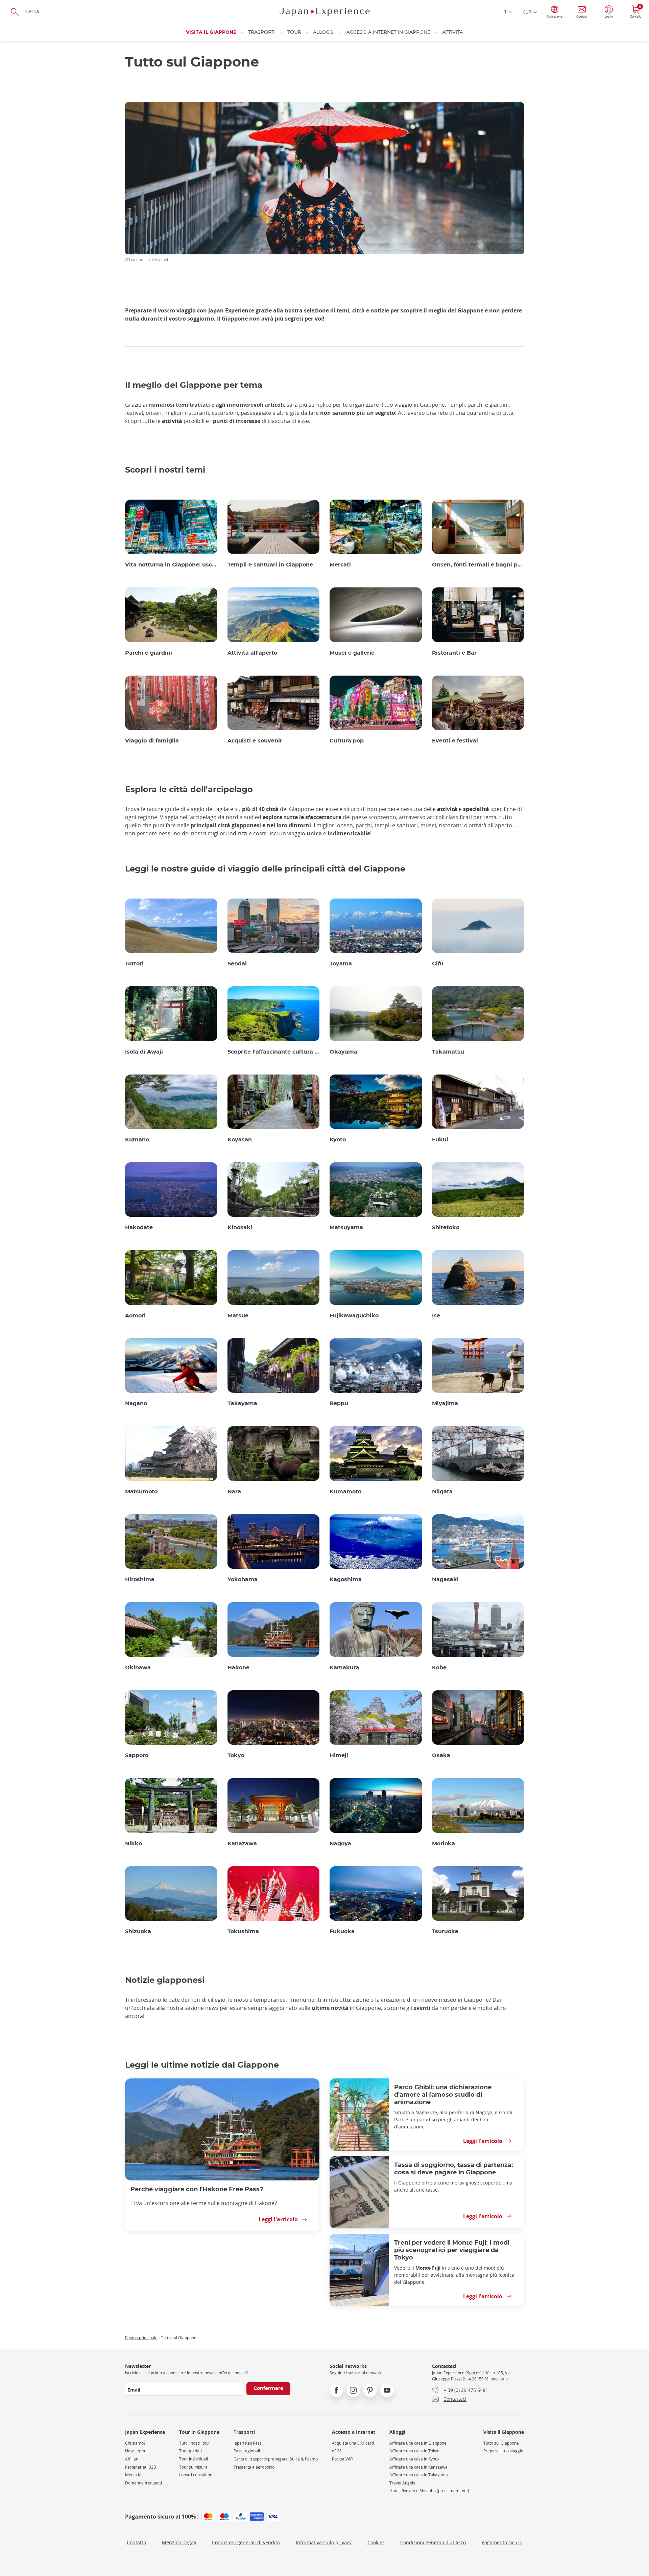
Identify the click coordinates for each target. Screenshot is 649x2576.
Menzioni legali (179, 2542)
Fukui (440, 1140)
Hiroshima (140, 1580)
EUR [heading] (527, 12)
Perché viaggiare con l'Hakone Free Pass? (197, 2189)
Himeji (339, 1756)
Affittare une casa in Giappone (418, 2443)
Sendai (237, 964)
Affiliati (132, 2459)
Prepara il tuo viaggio (503, 2451)
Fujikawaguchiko (354, 1316)
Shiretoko (446, 1228)
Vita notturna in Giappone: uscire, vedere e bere (171, 565)
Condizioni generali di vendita (246, 2542)
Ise (436, 1316)
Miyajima (445, 1404)
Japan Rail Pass (248, 2443)
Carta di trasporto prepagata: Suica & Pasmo (276, 2459)
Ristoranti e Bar (454, 653)
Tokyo (236, 1756)
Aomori (135, 1316)
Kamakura (344, 1668)
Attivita (453, 32)
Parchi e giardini (149, 653)
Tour (294, 32)
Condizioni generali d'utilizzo (433, 2542)
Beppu (339, 1404)
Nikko (134, 1844)
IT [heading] (505, 12)
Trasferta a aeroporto (254, 2467)
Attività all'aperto (252, 653)
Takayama (242, 1404)
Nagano (136, 1404)
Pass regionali (247, 2451)
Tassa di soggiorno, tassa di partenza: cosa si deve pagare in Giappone (454, 2169)
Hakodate (139, 1228)
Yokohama (243, 1580)
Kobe (439, 1668)
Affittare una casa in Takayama (419, 2475)
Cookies (376, 2542)
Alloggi (324, 32)
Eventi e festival (455, 741)
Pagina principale (141, 2338)
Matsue (238, 1316)
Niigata (442, 1492)
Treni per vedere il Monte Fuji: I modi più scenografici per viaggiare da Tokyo (452, 2250)
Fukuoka (342, 1931)
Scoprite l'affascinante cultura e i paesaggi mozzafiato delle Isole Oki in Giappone (274, 1052)
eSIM (337, 2451)
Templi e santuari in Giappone (270, 565)
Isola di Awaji (144, 1052)
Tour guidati (190, 2451)
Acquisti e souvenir (255, 741)
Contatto (136, 2542)
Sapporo (137, 1756)
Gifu (438, 964)
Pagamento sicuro (502, 2542)
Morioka (443, 1844)
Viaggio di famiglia (152, 741)
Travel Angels (402, 2483)
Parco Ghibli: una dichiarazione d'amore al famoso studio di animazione (443, 2095)
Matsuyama (346, 1228)
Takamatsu (448, 1052)
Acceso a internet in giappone (388, 32)
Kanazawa (242, 1844)
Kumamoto (345, 1492)
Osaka (441, 1756)
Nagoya (340, 1844)
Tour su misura (193, 2467)
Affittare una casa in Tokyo (414, 2451)
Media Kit (134, 2475)
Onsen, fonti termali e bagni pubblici (478, 565)
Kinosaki (240, 1228)
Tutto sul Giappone (501, 2443)
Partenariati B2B (141, 2467)
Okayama (343, 1052)
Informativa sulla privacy (324, 2542)
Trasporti (262, 32)
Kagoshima (346, 1580)
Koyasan (240, 1140)
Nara (234, 1492)
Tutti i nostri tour (195, 2443)
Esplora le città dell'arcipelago (189, 790)
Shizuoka (138, 1931)
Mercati (340, 565)
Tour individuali (194, 2459)
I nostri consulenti (196, 2475)
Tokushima (243, 1931)
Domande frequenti (143, 2483)
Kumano (137, 1140)
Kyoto (338, 1140)
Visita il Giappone (211, 32)
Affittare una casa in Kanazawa (418, 2467)
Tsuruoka (445, 1931)
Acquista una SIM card (353, 2443)
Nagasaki (445, 1580)
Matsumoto (141, 1492)
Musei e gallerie (352, 653)
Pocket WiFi (343, 2459)
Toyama (341, 964)
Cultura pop (347, 741)
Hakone (238, 1668)
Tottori (134, 964)
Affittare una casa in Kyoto (414, 2459)
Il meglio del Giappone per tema (194, 385)
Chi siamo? (135, 2443)
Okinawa (138, 1668)
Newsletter (135, 2451)
